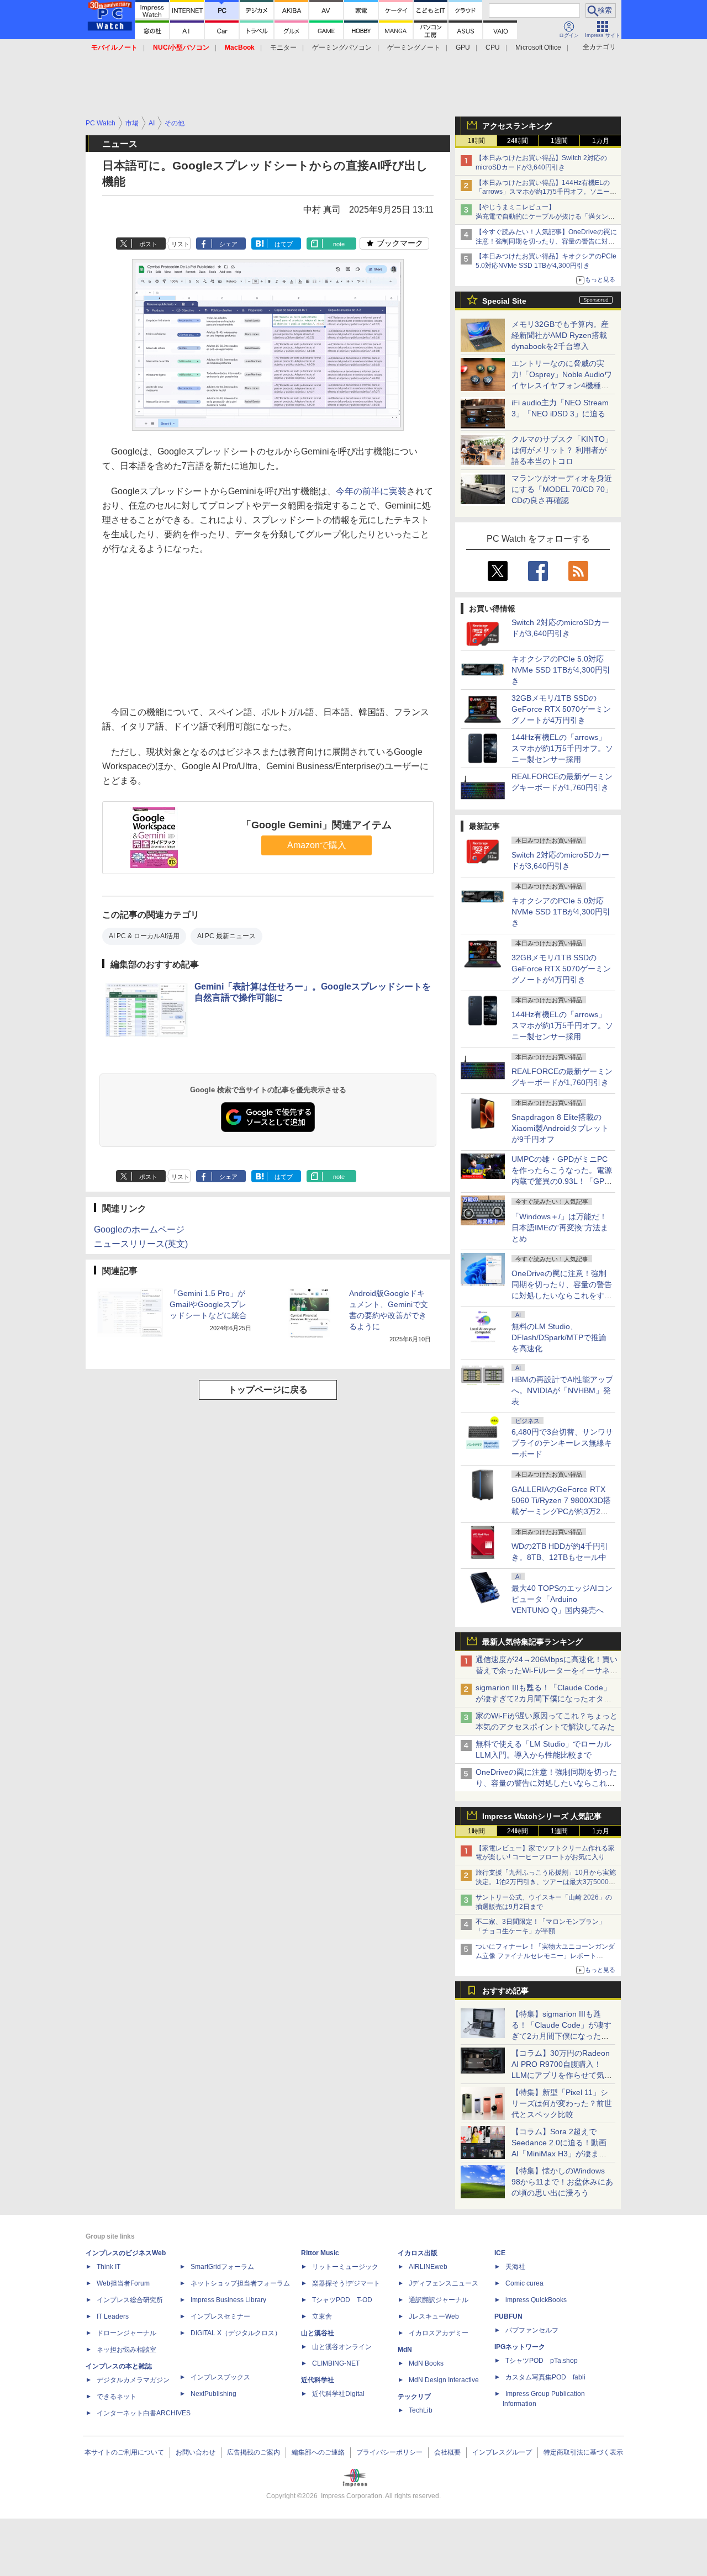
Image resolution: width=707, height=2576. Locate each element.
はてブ (284, 244)
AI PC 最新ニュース (226, 936)
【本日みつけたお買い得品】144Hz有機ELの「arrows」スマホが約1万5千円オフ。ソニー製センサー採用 (546, 192)
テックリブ (414, 2397)
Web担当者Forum (123, 2283)
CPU (493, 47)
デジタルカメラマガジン (133, 2380)
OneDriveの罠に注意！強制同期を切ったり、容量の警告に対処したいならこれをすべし (546, 1783)
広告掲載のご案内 (254, 2452)
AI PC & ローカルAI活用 (144, 936)
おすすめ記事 (505, 1991)
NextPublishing (213, 2394)
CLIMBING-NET (336, 2363)
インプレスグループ (502, 2452)
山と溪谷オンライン (342, 2347)
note (339, 244)
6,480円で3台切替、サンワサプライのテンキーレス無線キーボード (562, 1443)
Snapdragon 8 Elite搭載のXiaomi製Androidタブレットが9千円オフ (560, 1128)
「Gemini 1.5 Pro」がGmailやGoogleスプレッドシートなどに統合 (208, 1304)
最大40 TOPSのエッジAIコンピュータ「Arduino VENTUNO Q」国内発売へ (562, 1599)
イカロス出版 (418, 2253)
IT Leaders (113, 2316)
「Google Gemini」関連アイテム (316, 825)
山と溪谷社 (318, 2333)
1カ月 (601, 141)
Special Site (504, 301)
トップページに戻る (268, 1390)
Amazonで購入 (317, 845)
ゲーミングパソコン (342, 47)
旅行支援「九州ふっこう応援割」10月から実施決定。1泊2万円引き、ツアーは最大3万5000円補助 (546, 1882)
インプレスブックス (220, 2377)
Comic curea (524, 2283)
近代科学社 (318, 2380)
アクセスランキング (517, 126)
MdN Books (426, 2363)
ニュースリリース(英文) (141, 1244)
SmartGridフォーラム (222, 2267)
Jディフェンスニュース (444, 2283)
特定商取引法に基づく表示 (583, 2452)
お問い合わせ (196, 2452)
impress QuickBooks (536, 2300)
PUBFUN (508, 2316)
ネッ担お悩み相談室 (126, 2350)
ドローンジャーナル (126, 2333)
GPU (463, 47)
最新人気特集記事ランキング (532, 1642)
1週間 (559, 141)
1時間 (476, 141)
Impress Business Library (228, 2300)
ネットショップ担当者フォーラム (240, 2283)
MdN (405, 2350)
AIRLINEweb (428, 2267)
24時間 (518, 141)
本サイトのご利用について (124, 2452)
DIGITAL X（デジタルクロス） (236, 2333)
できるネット (117, 2397)
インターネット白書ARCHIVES (144, 2413)
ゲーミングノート (414, 47)
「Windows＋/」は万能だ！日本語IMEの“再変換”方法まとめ (560, 1228)
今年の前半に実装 (371, 491)
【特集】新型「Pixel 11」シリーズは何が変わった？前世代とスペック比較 (562, 2103)
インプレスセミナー (220, 2316)
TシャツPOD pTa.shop (542, 2361)
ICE (500, 2253)
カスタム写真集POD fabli (545, 2377)
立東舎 (322, 2316)
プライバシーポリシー (389, 2452)
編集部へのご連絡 (318, 2452)
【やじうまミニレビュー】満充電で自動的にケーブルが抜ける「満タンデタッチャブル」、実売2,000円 (545, 216)
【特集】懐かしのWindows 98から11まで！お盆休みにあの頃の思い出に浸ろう (562, 2182)
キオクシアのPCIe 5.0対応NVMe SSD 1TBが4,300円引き (561, 670)
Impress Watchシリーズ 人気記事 (542, 1816)
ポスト (148, 244)
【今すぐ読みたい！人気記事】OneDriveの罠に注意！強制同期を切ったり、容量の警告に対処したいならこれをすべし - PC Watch (546, 241)
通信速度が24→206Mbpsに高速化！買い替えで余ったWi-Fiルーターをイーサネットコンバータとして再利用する (547, 1670)
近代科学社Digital (338, 2394)
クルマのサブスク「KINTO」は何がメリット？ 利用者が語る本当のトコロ (562, 450)
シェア (228, 244)
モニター (283, 47)
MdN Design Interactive (444, 2380)
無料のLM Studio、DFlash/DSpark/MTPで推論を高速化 (559, 1337)
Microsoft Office (538, 47)
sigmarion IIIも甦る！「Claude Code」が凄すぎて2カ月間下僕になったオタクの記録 (544, 1699)
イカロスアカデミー (439, 2333)
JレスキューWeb (434, 2316)
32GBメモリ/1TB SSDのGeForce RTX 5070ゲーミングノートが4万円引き (561, 709)
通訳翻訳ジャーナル (439, 2300)
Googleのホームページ (139, 1229)
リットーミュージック (345, 2267)
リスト (180, 244)
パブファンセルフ (532, 2330)
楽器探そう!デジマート (346, 2283)
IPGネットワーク (520, 2347)
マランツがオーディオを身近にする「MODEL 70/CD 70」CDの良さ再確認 (562, 489)
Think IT (109, 2267)
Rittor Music (320, 2253)
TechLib (421, 2410)
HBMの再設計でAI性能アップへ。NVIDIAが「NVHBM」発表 (562, 1390)
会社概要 (447, 2452)
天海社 (515, 2267)
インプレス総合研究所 (130, 2300)
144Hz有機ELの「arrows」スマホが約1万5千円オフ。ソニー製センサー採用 (562, 748)
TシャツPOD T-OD (342, 2300)
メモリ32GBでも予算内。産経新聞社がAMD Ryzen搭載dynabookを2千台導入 (560, 335)
